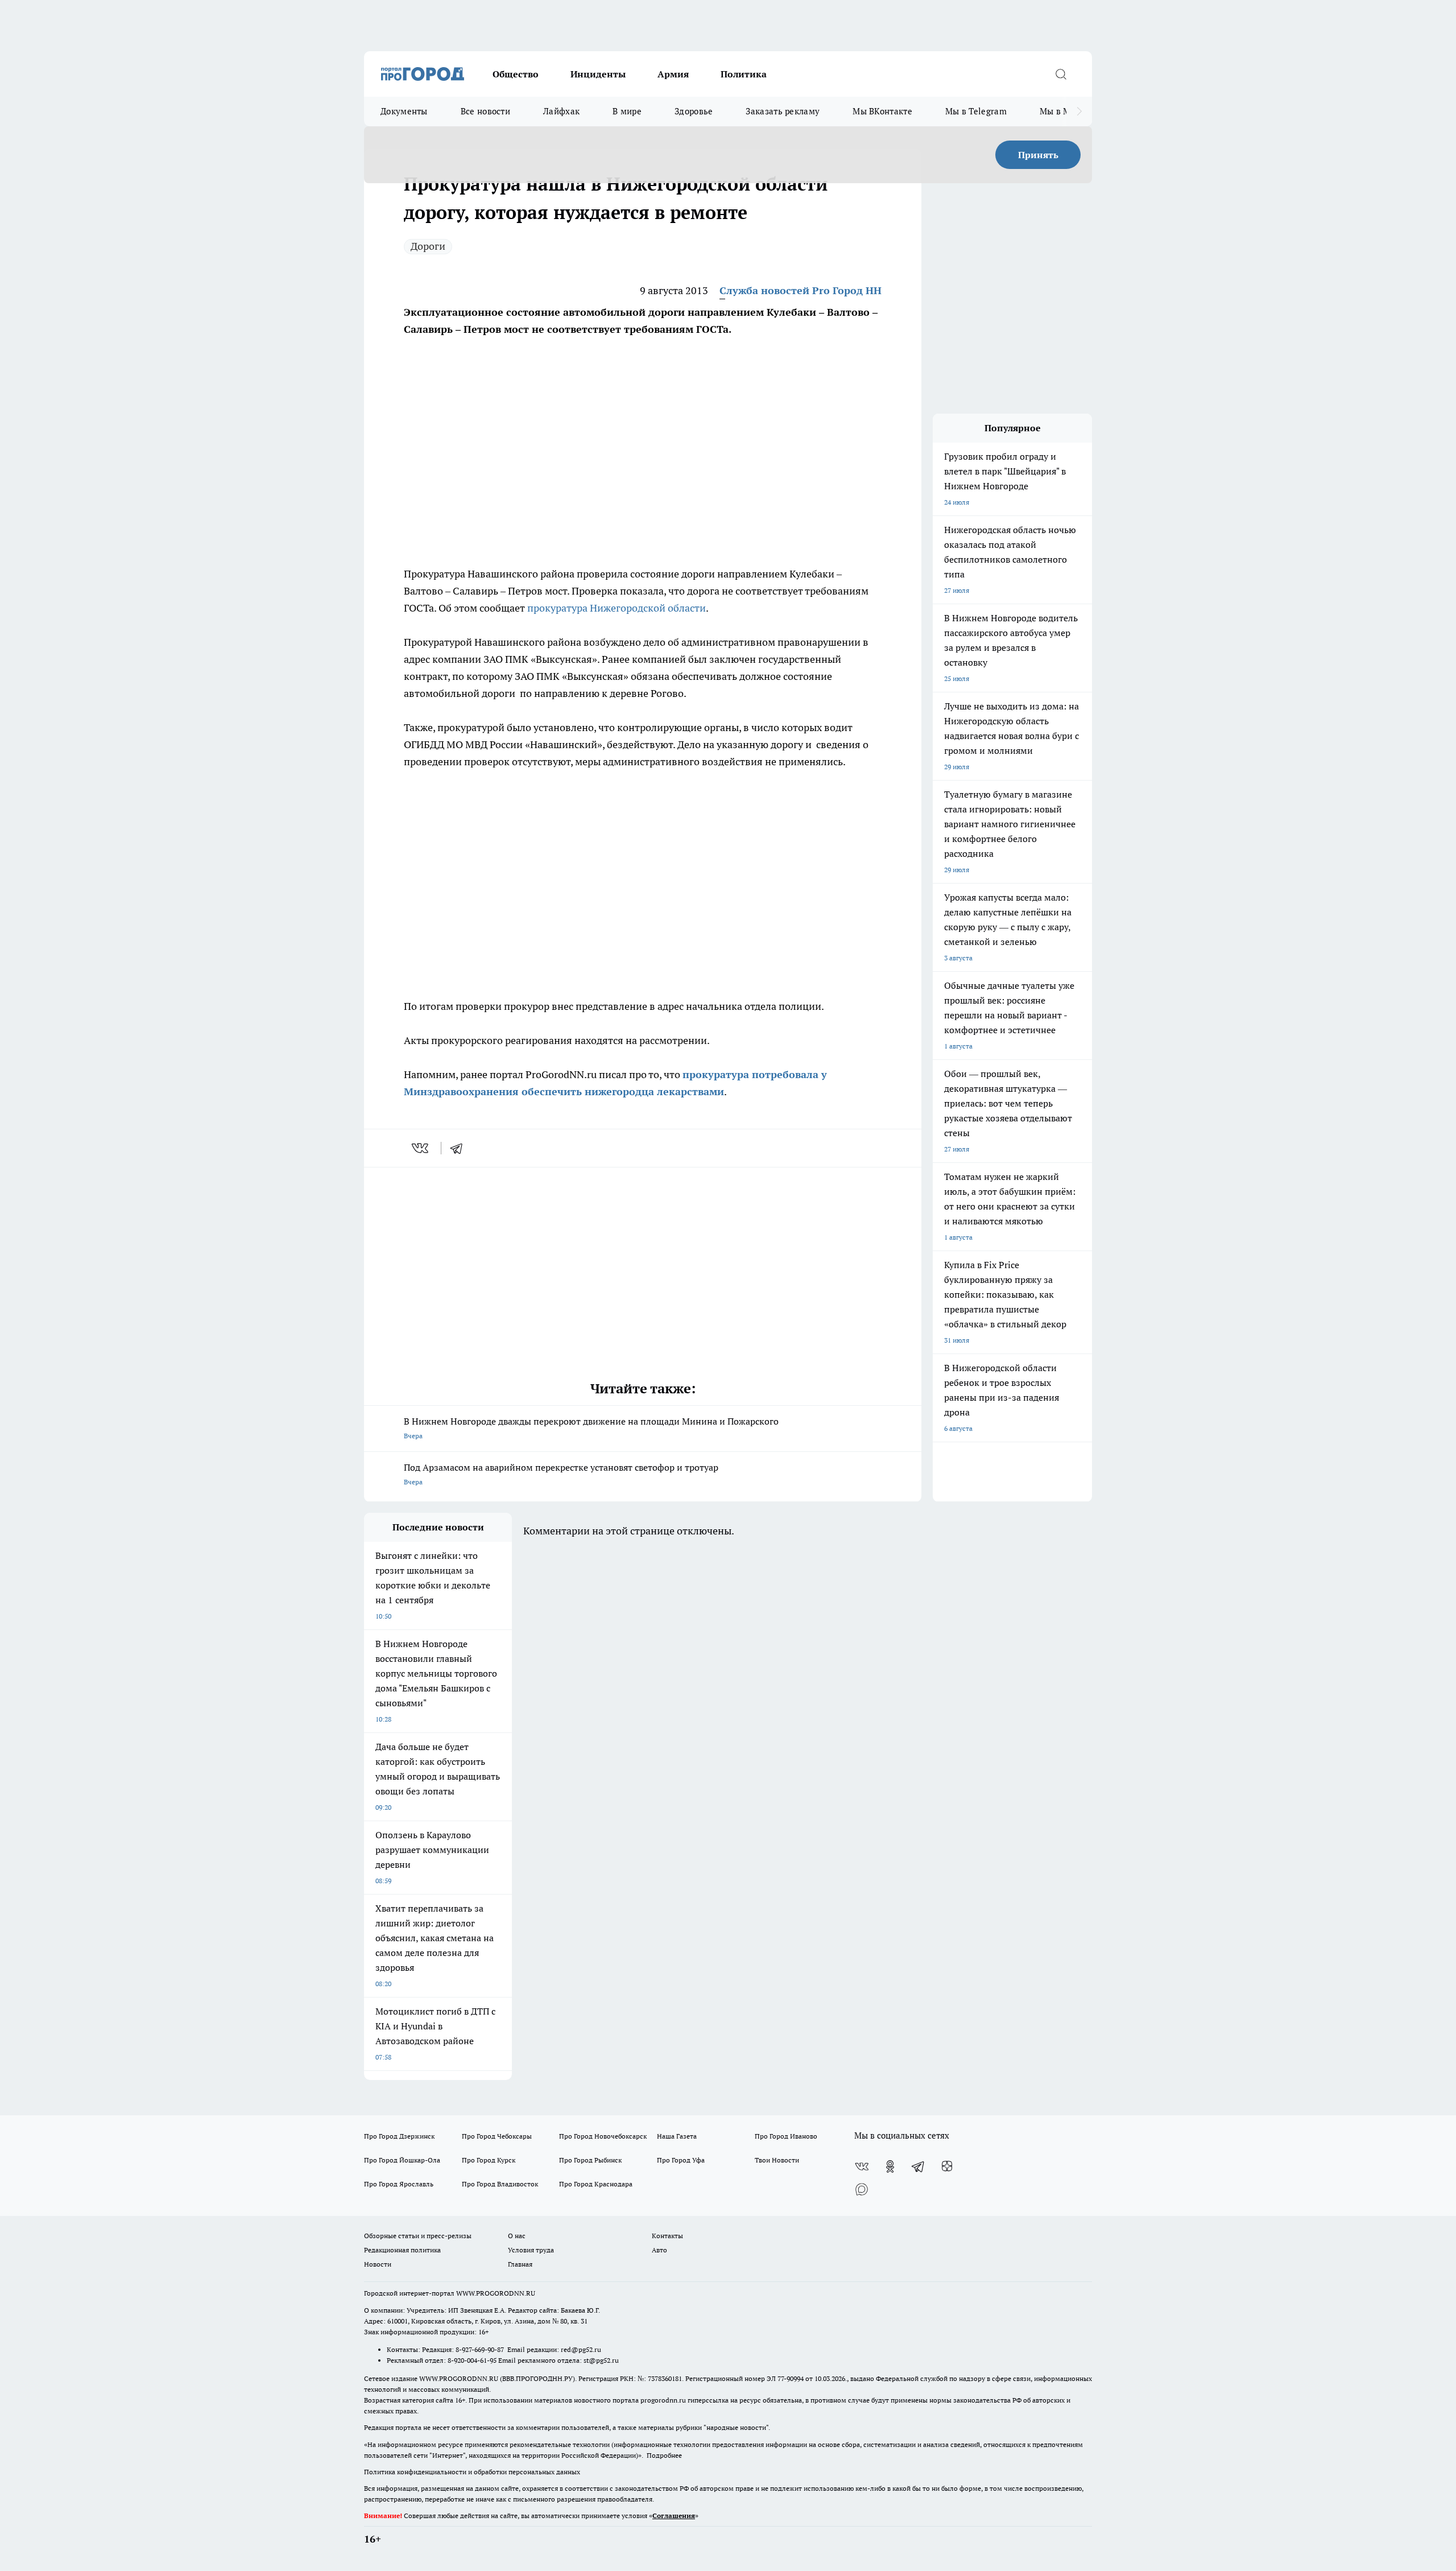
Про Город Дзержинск (399, 2136)
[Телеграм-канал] (919, 2166)
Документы (404, 111)
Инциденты (598, 74)
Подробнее (664, 2455)
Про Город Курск (489, 2160)
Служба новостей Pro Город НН (801, 290)
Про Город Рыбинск (590, 2160)
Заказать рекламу (783, 111)
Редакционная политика (402, 2250)
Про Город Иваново (786, 2136)
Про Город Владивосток (500, 2184)
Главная (520, 2264)
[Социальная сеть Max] (862, 2189)
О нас (517, 2236)
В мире (627, 111)
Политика (744, 74)
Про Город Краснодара (596, 2184)
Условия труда (531, 2250)
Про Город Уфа (681, 2160)
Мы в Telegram (976, 111)
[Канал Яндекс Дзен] (947, 2166)
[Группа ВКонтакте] (862, 2166)
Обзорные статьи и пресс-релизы (418, 2236)
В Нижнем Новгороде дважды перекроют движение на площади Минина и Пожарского (591, 1428)
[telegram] (460, 1148)
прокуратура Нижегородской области (617, 608)
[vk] (421, 1148)
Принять (1038, 155)
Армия (673, 74)
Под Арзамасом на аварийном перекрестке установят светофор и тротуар (561, 1474)
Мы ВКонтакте (882, 111)
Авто (659, 2250)
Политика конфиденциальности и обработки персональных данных (472, 2472)
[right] (1079, 112)
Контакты (667, 2236)
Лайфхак (561, 111)
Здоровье (694, 111)
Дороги (428, 246)
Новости (378, 2264)
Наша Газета (677, 2136)
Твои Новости (777, 2160)
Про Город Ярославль (399, 2184)
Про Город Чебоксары (497, 2136)
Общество (516, 74)
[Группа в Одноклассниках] (890, 2166)
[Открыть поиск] (1061, 74)
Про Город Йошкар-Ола (402, 2160)
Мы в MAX (1061, 111)
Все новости (485, 111)
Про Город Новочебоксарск (603, 2136)
